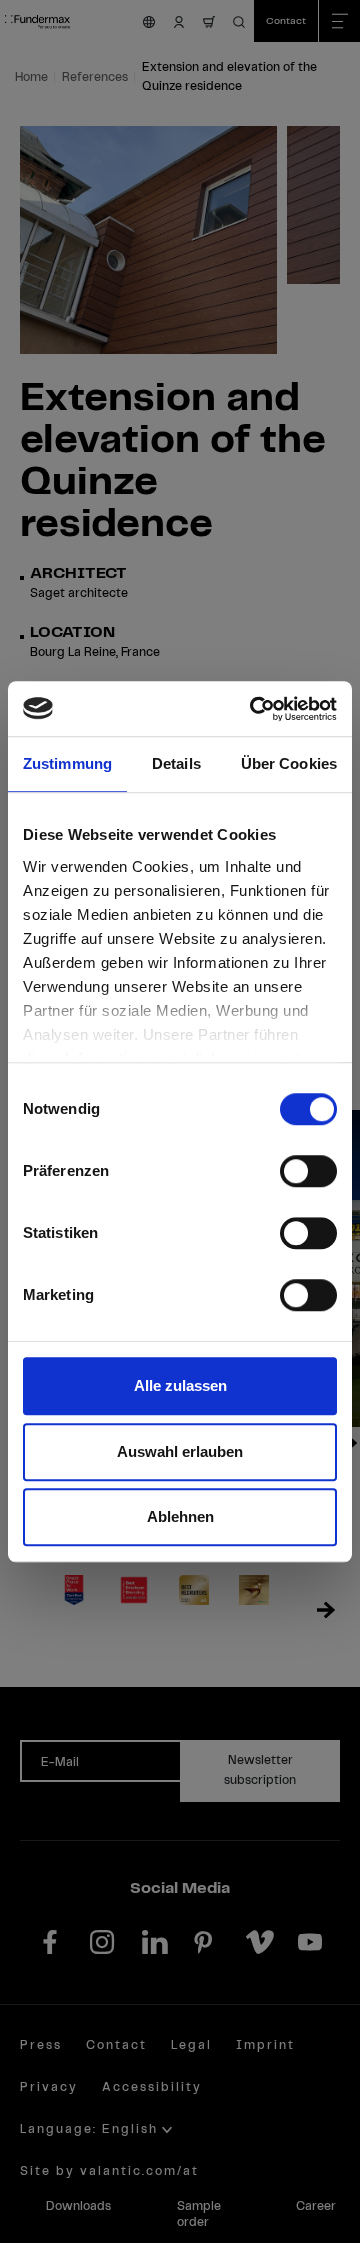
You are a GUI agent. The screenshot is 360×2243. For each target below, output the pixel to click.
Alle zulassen (180, 1385)
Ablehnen (180, 1516)
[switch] (308, 1171)
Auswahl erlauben (180, 1451)
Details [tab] (176, 763)
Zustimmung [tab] (67, 763)
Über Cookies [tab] (289, 763)
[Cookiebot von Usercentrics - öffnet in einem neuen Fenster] (254, 709)
